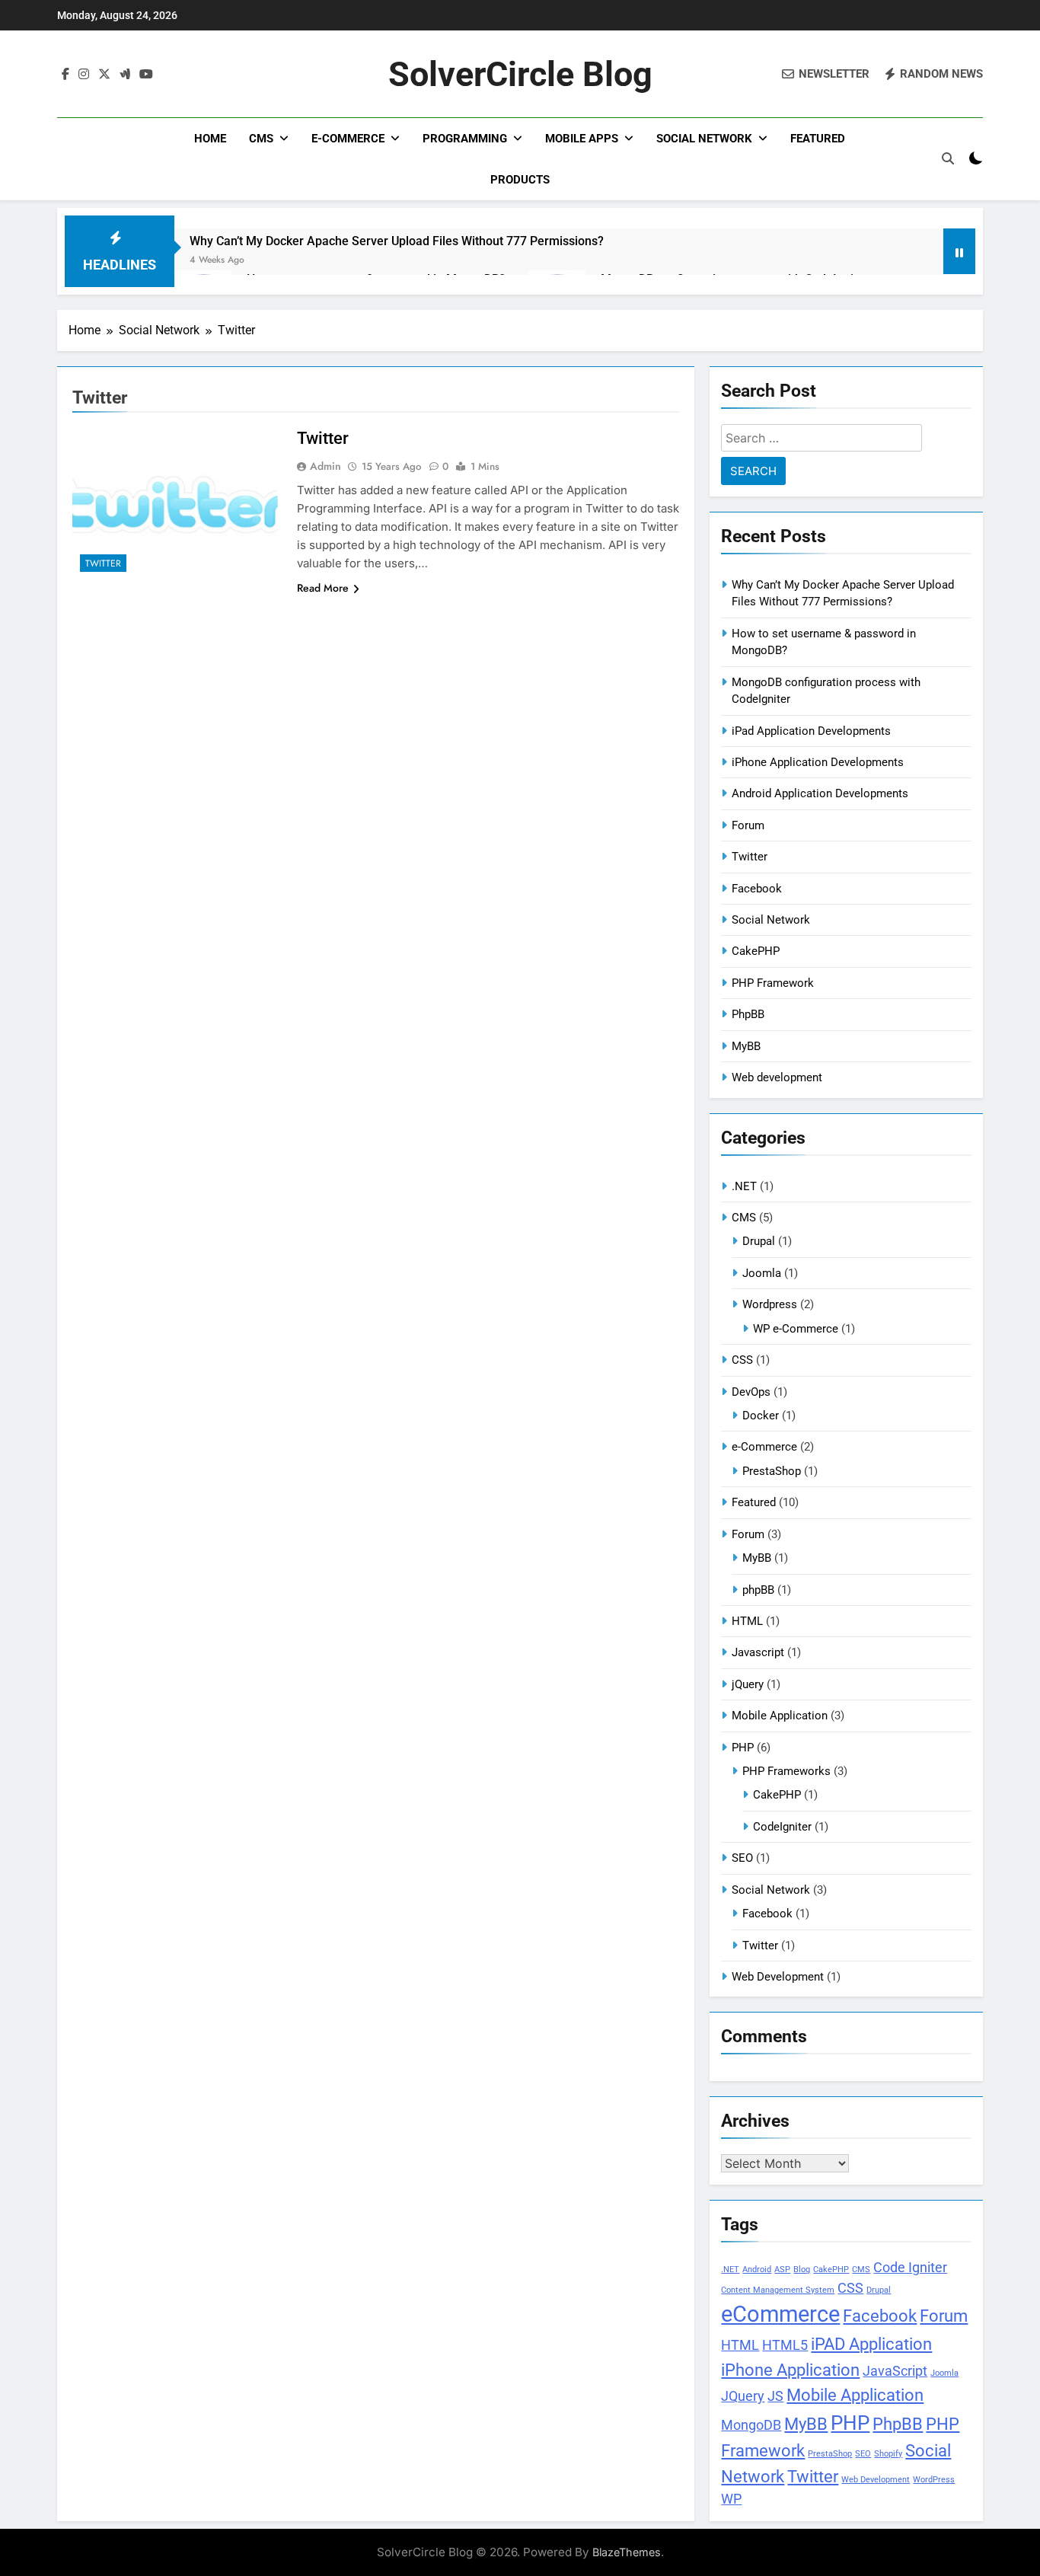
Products (520, 180)
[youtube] (146, 75)
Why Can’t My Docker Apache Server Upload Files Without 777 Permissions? (397, 241)
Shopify (888, 2454)
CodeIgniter (782, 1827)
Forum (748, 825)
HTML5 (785, 2345)
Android (757, 2270)
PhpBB (748, 1014)
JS (775, 2396)
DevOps (751, 1392)
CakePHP (756, 951)
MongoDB (751, 2425)
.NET (744, 1186)
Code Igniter (910, 2268)
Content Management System (778, 2290)
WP (731, 2499)
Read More (323, 588)
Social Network (704, 139)
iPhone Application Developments (818, 762)
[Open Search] (948, 158)
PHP (743, 1748)
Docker (761, 1416)
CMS (261, 139)
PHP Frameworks (786, 1771)
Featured (818, 139)
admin (325, 466)
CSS (742, 1360)
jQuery (748, 1684)
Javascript (758, 1652)
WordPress (934, 2480)
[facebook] (65, 75)
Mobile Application (780, 1716)
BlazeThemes (627, 2552)
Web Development (778, 1977)
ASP (782, 2270)
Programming (465, 139)
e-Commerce (348, 139)
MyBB (746, 1046)
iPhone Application (790, 2370)
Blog (802, 2270)
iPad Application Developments (811, 731)
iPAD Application (871, 2344)
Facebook (757, 889)
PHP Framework (773, 983)
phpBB (758, 1590)
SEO (742, 1858)
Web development (777, 1077)
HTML (747, 1621)
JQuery (743, 2396)
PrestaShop (772, 1471)
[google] (125, 75)
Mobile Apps (582, 139)
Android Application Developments (820, 793)
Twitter (103, 563)
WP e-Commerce (796, 1329)
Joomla (762, 1273)
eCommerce (780, 2314)
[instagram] (84, 75)
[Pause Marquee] (959, 251)
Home (210, 139)
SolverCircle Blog (520, 74)
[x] (104, 75)
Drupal (759, 1241)
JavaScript (895, 2371)
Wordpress (770, 1304)
